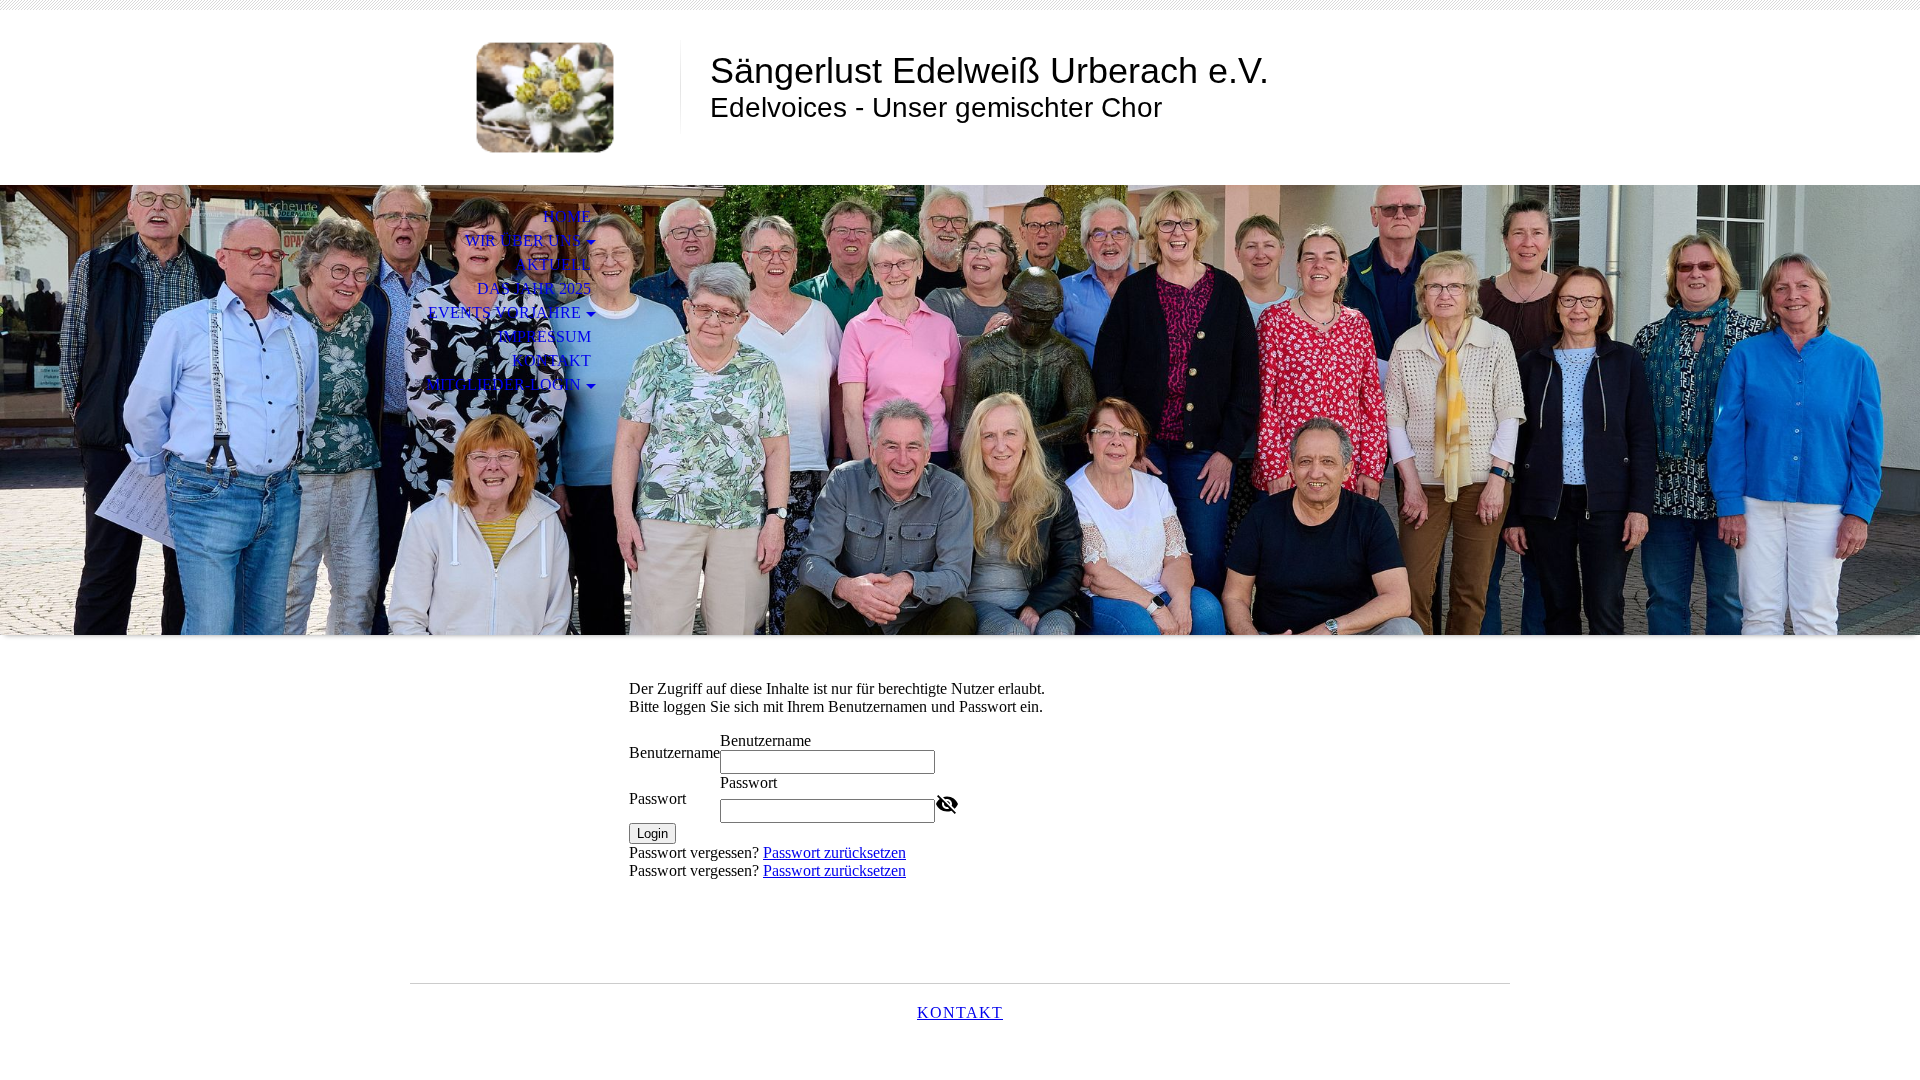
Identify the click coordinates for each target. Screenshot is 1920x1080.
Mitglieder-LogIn (503, 384)
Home (567, 216)
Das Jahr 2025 (534, 288)
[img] (545, 97)
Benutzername (674, 752)
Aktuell (553, 264)
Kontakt (551, 360)
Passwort (657, 798)
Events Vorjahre (504, 312)
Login (652, 833)
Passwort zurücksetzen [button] (834, 852)
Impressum (544, 336)
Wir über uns (523, 240)
